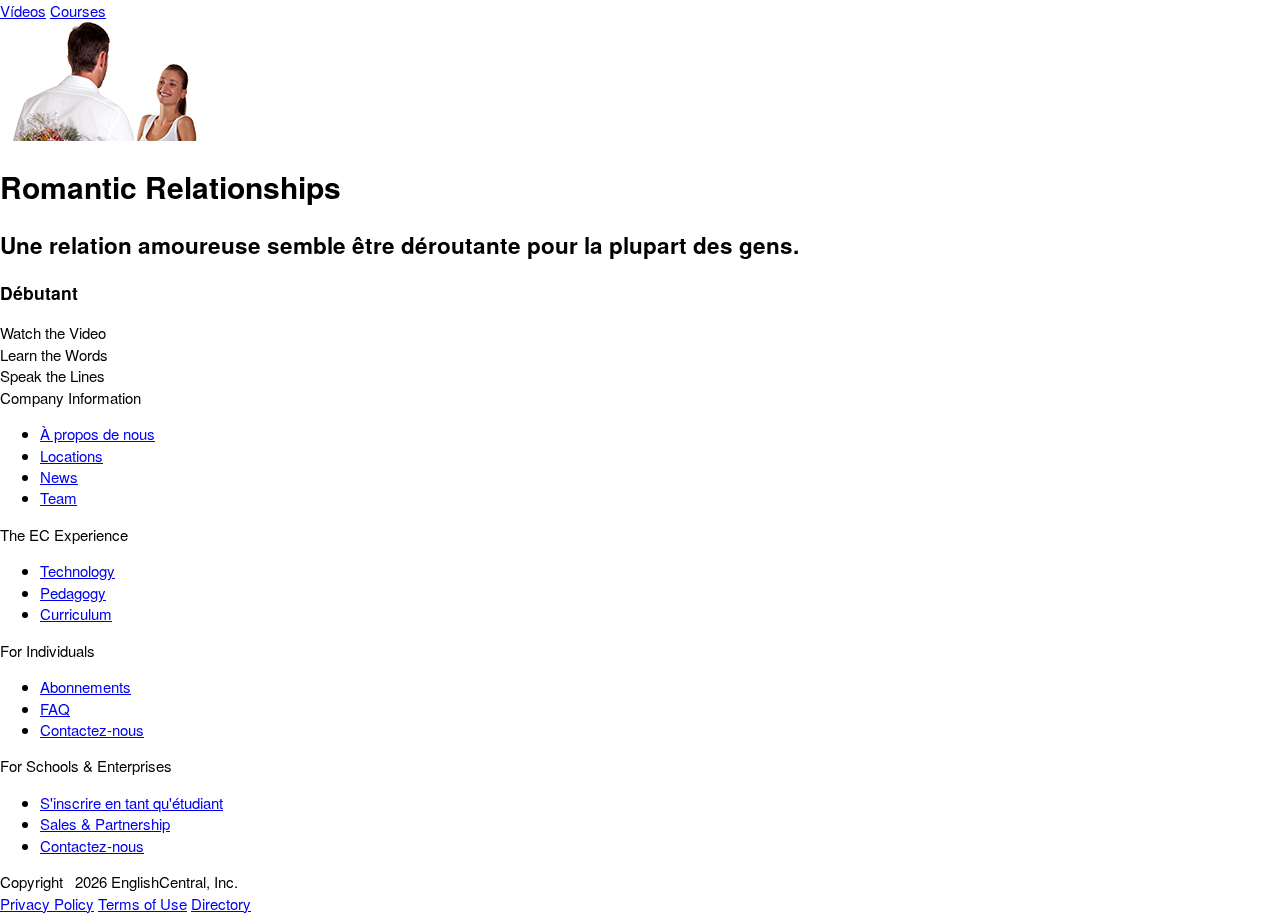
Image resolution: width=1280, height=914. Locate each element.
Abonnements (85, 686)
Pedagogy (73, 592)
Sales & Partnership (105, 823)
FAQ (55, 708)
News (59, 476)
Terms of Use (142, 903)
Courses (78, 10)
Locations (71, 455)
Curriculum (76, 613)
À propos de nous (97, 433)
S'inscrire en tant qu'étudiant (131, 802)
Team (58, 497)
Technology (77, 570)
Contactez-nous (92, 729)
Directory (221, 903)
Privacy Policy (47, 903)
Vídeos (23, 10)
